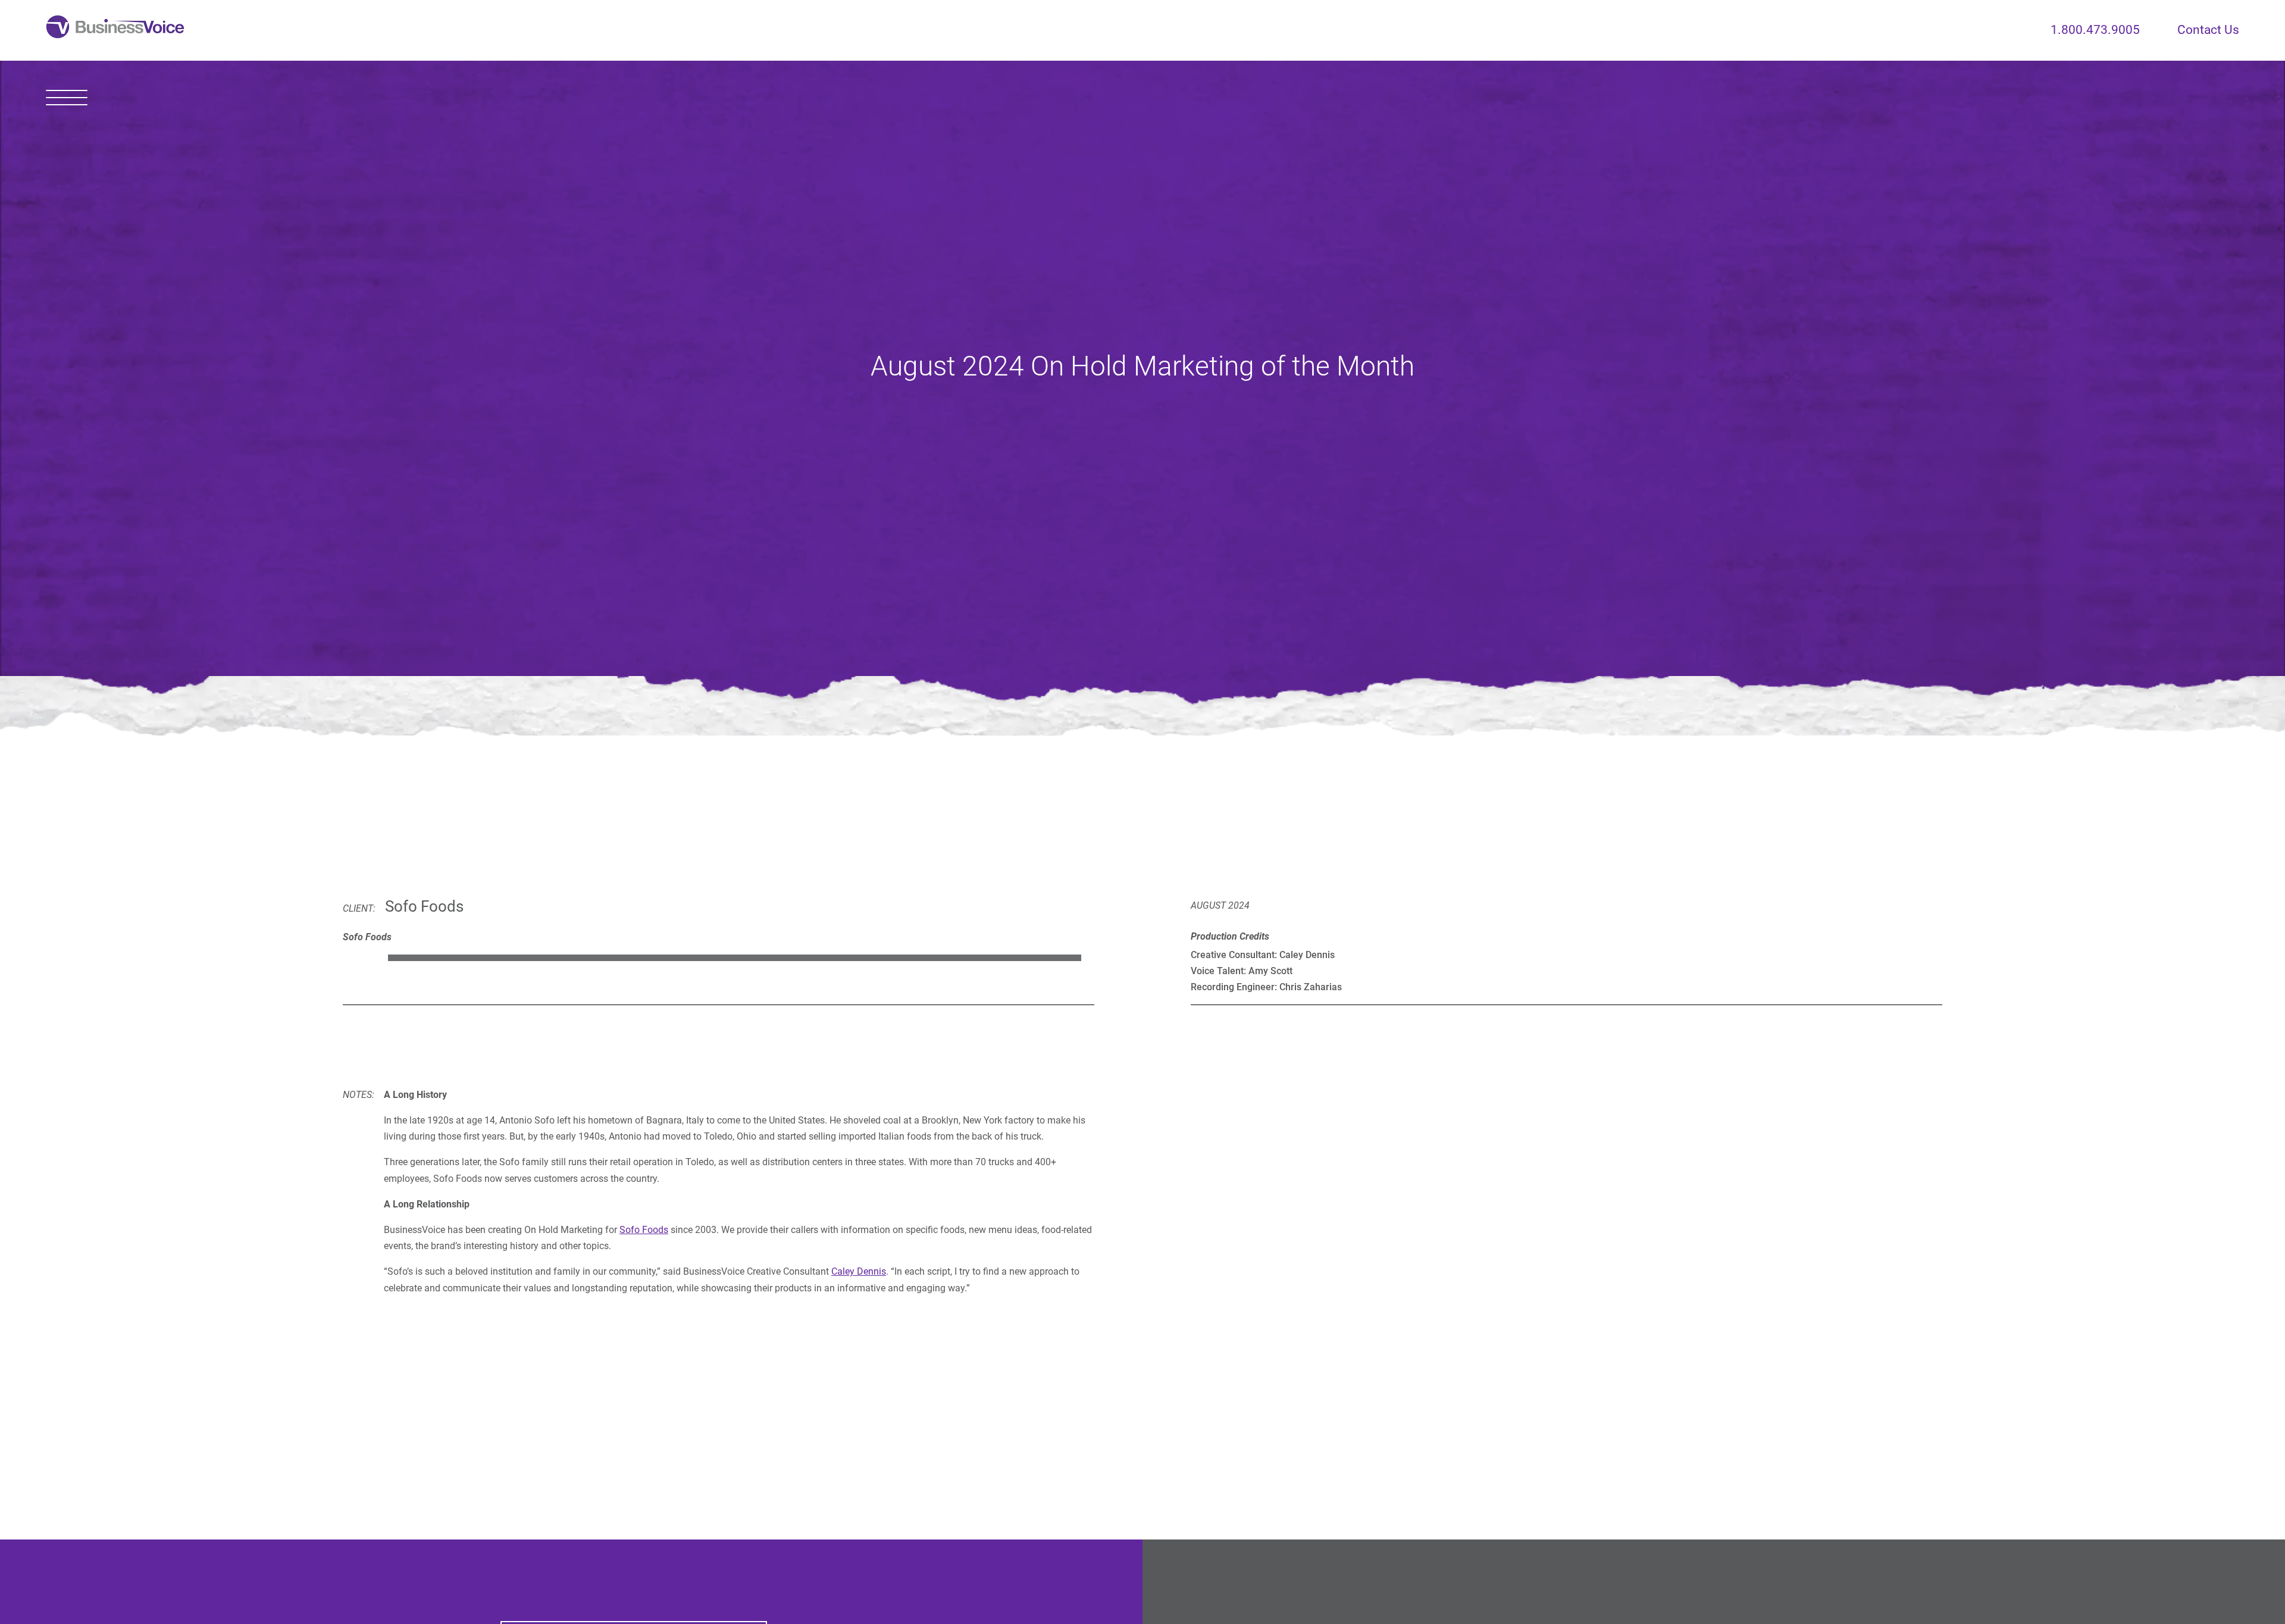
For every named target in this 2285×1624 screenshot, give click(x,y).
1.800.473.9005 (2095, 30)
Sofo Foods (644, 1230)
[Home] (115, 30)
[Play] (356, 957)
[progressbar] (735, 957)
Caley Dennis (859, 1271)
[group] (719, 957)
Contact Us (2208, 30)
